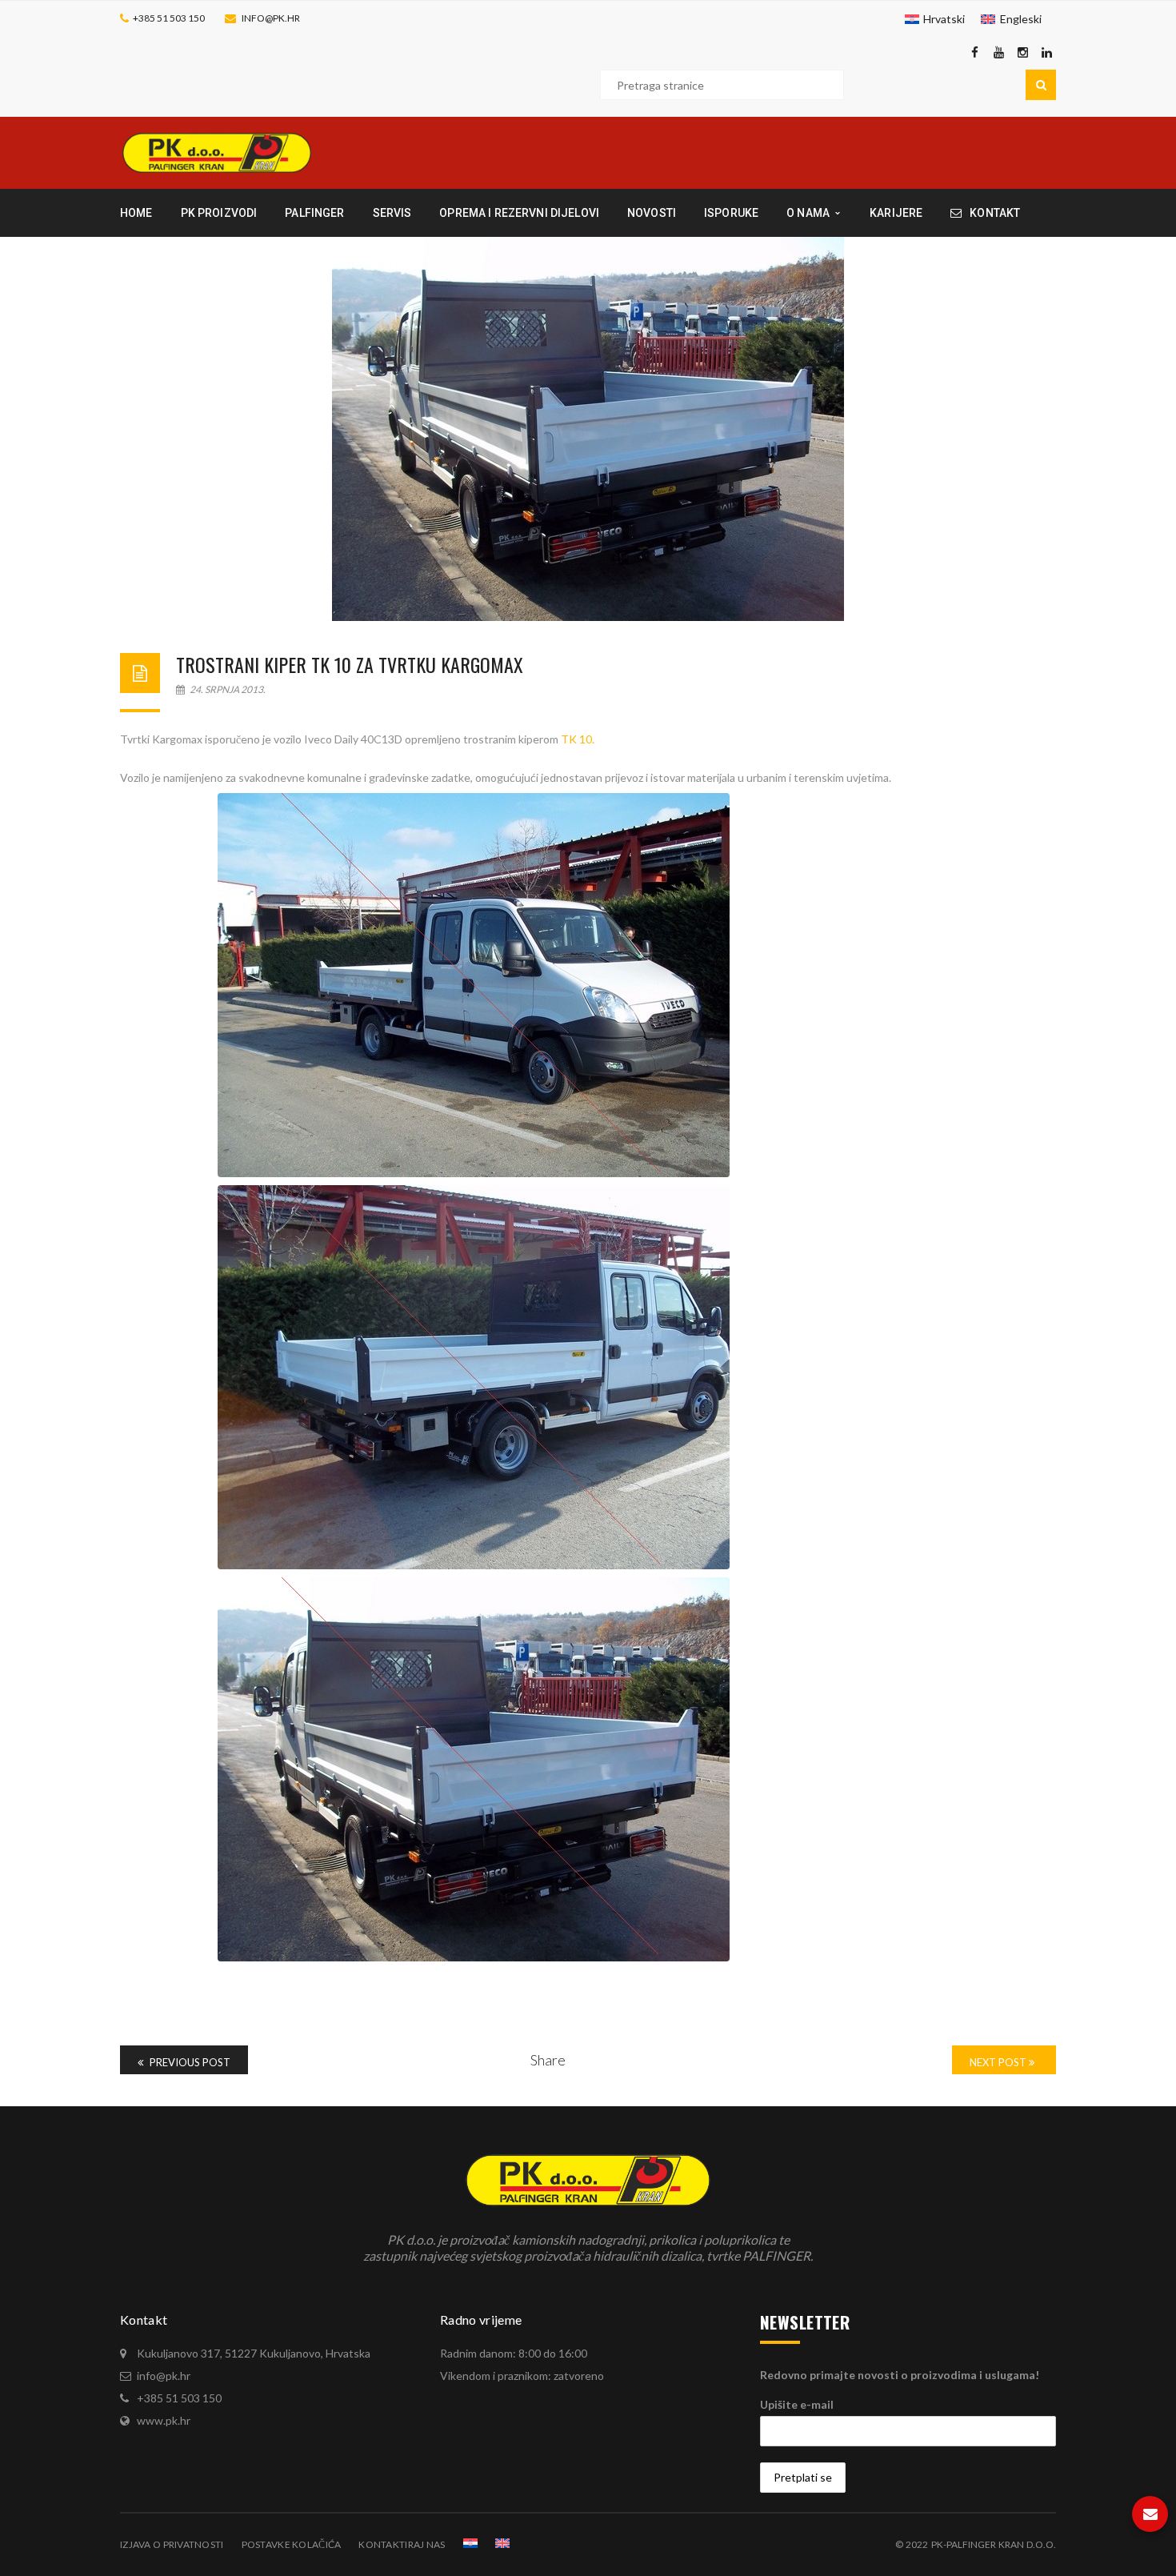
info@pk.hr (271, 18)
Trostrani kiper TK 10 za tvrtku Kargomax (350, 664)
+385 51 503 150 (169, 18)
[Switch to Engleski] (502, 2543)
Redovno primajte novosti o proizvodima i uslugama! (900, 2375)
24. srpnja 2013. (227, 689)
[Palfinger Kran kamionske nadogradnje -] (217, 152)
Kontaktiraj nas (402, 2544)
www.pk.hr (164, 2420)
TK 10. (576, 739)
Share (548, 2060)
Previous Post (189, 2062)
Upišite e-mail (797, 2404)
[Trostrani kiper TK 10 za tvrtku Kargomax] (588, 429)
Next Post (999, 2062)
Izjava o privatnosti (172, 2544)
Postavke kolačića (292, 2544)
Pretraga (1041, 85)
